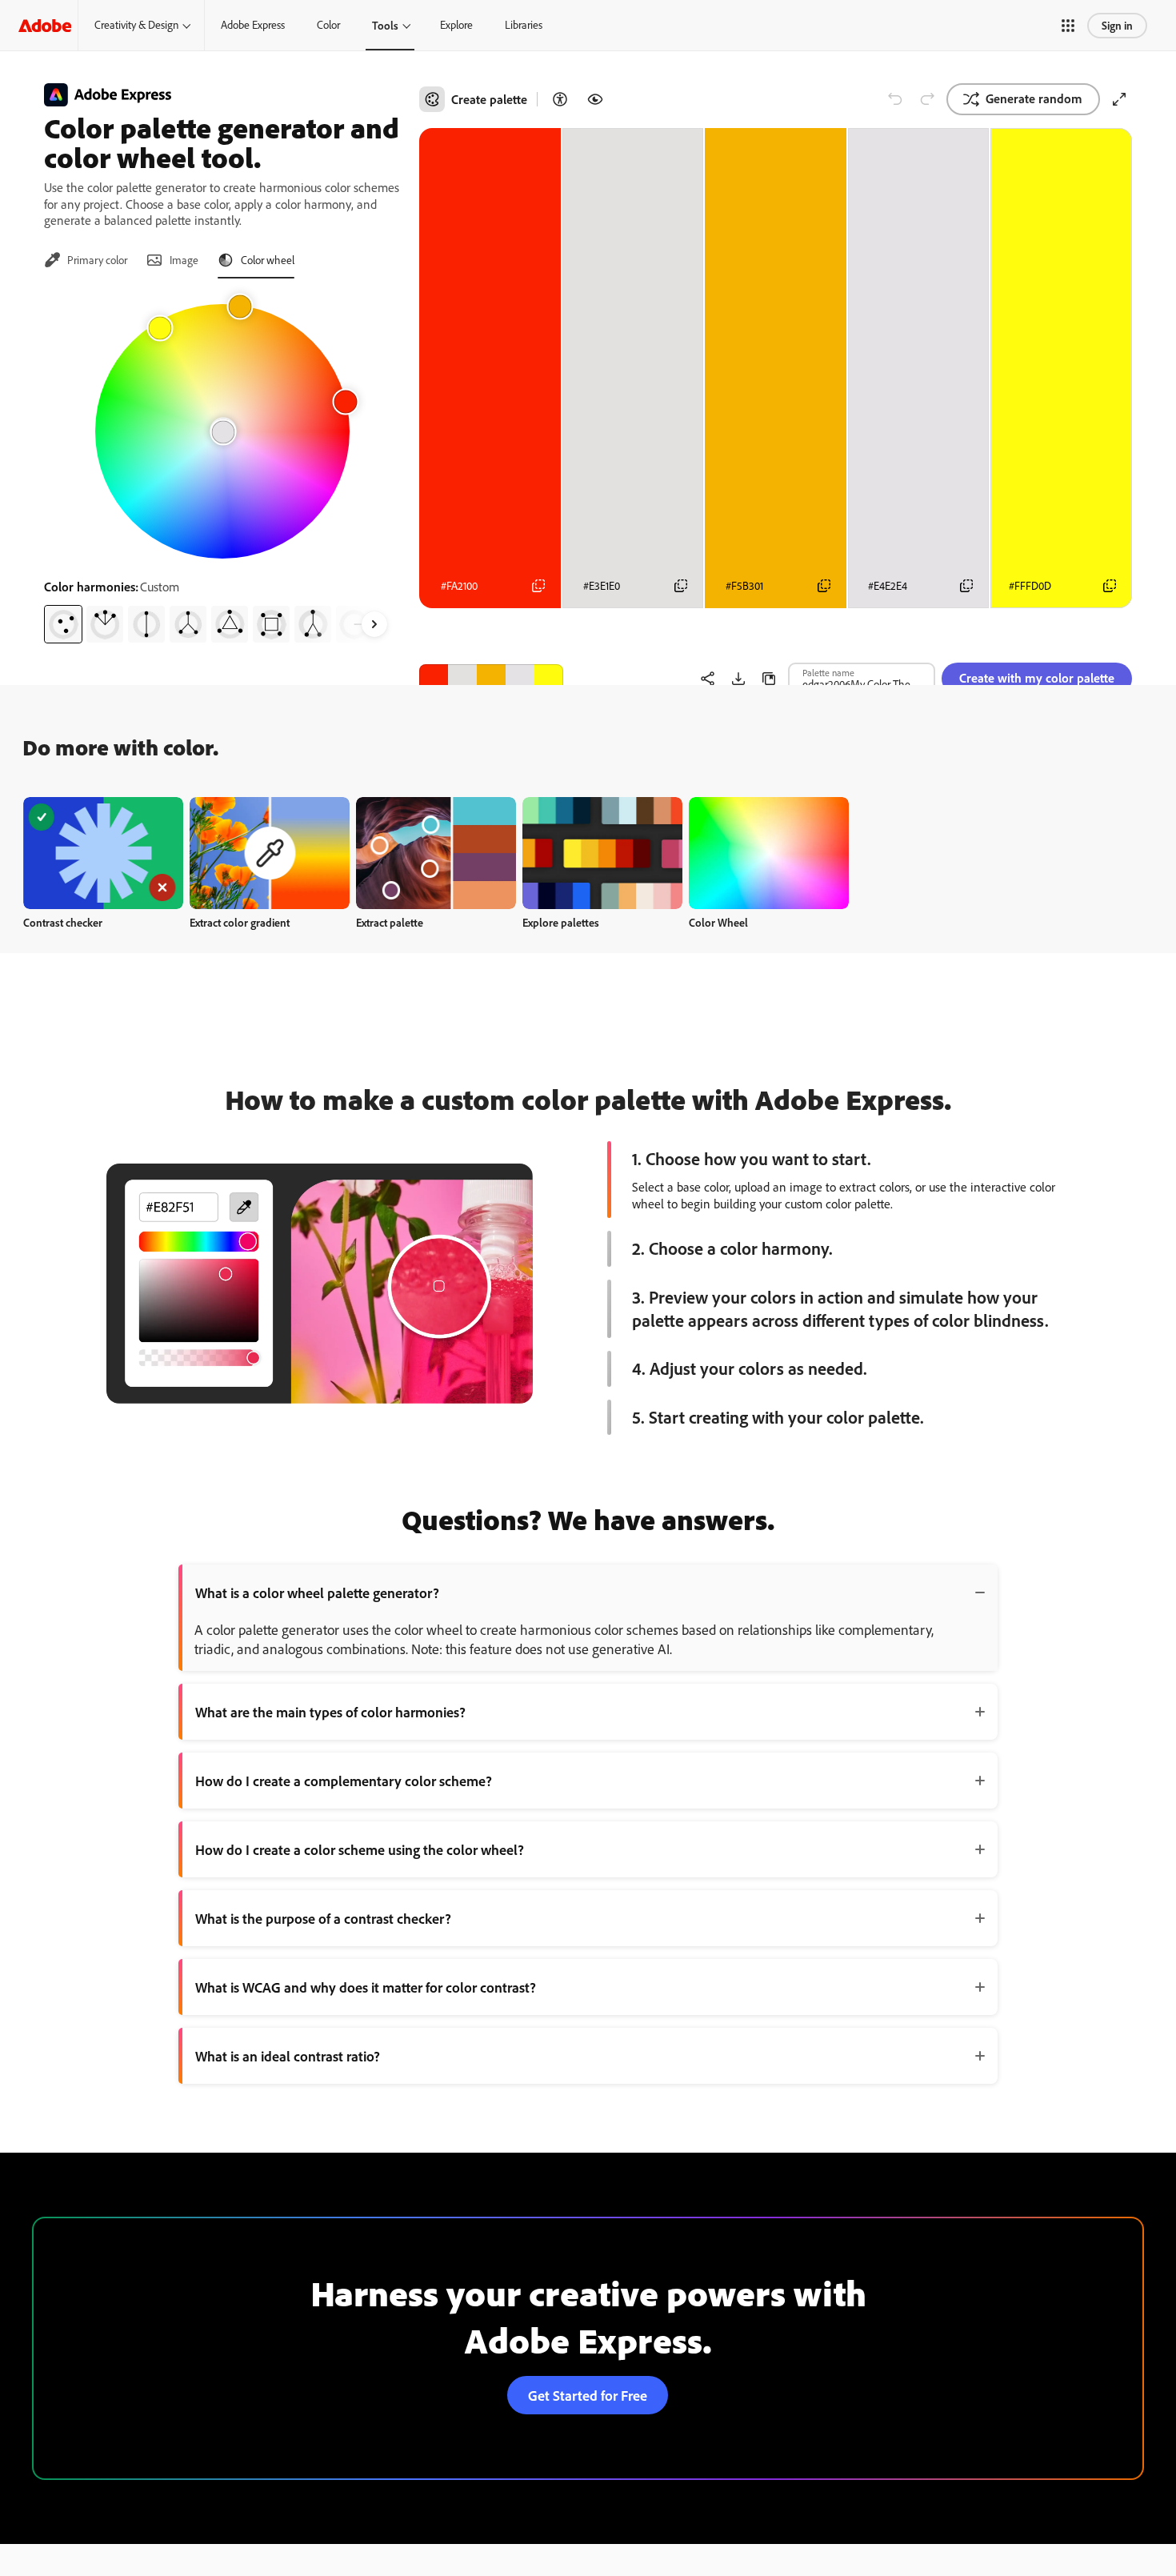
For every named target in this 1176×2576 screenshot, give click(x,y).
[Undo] (895, 99)
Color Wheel (718, 922)
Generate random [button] (1034, 98)
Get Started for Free (588, 2395)
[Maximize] (1119, 99)
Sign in (1117, 25)
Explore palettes (561, 922)
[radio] (63, 624)
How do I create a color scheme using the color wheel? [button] (360, 1849)
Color (328, 25)
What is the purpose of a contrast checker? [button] (323, 1918)
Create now (104, 853)
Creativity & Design (136, 25)
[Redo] (927, 99)
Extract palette (390, 922)
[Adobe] (45, 25)
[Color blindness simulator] (595, 99)
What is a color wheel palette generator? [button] (317, 1592)
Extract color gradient (240, 922)
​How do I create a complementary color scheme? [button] (344, 1781)
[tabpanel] (222, 467)
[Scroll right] (374, 624)
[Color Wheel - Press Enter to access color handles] (222, 431)
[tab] (86, 260)
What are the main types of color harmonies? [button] (330, 1712)
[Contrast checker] (560, 99)
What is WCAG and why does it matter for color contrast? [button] (366, 1987)
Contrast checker (63, 922)
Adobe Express (253, 25)
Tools (385, 25)
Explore (456, 25)
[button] (1068, 26)
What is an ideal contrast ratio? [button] (288, 2056)
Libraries (524, 25)
